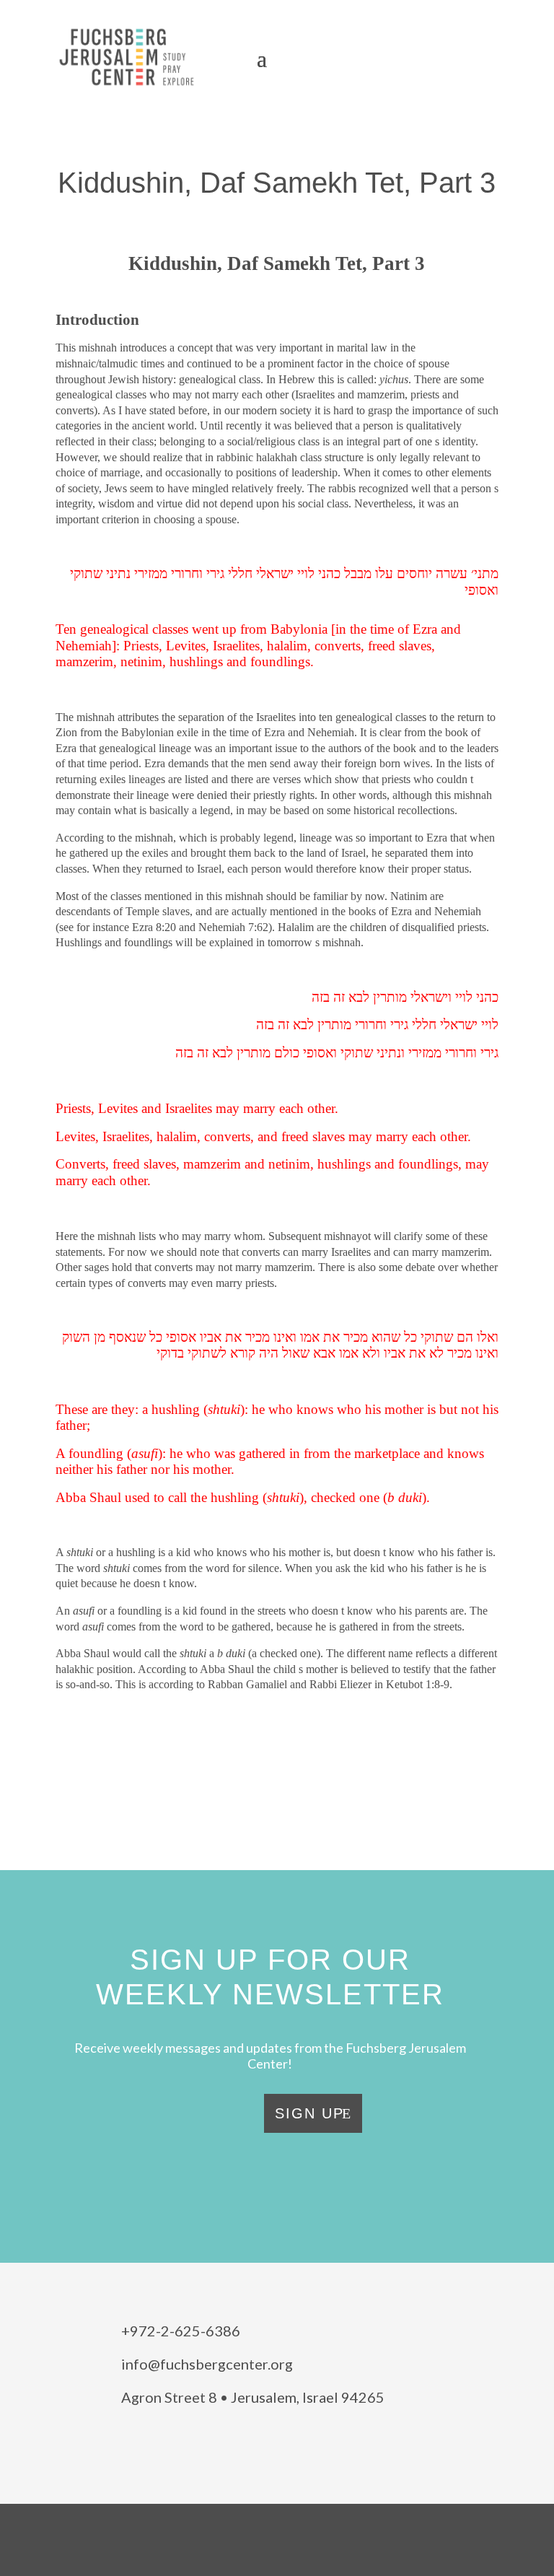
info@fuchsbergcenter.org (207, 2364)
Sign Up (309, 2113)
